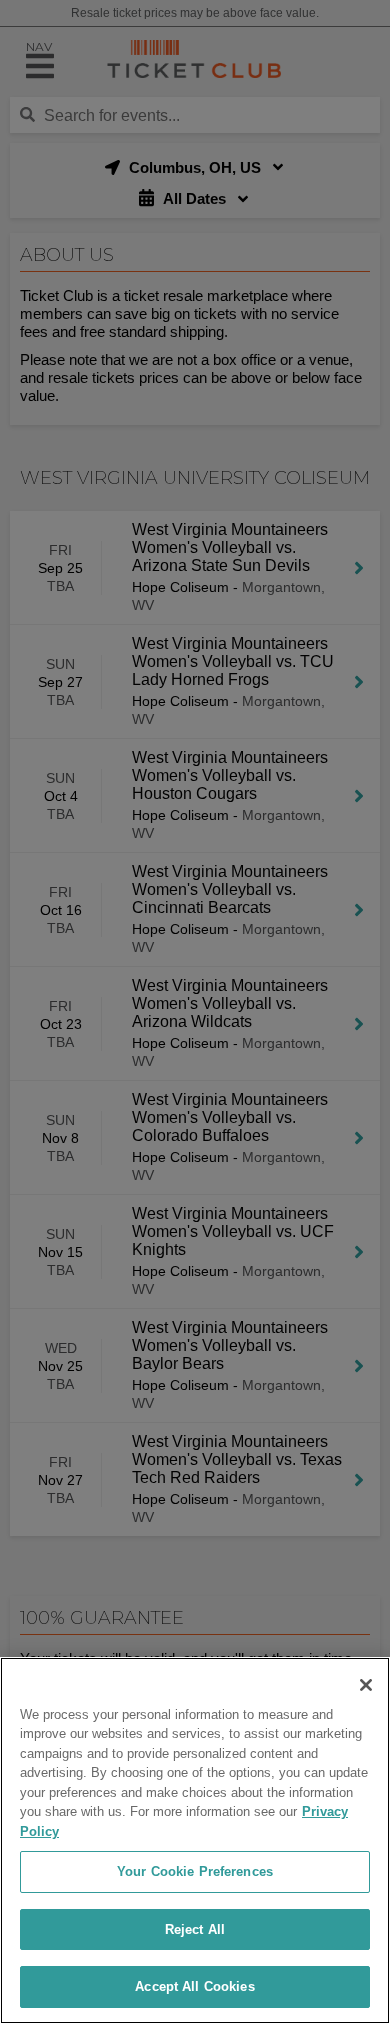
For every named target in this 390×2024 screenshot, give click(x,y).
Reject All (195, 1929)
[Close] (366, 1685)
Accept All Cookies (194, 1986)
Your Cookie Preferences (195, 1871)
